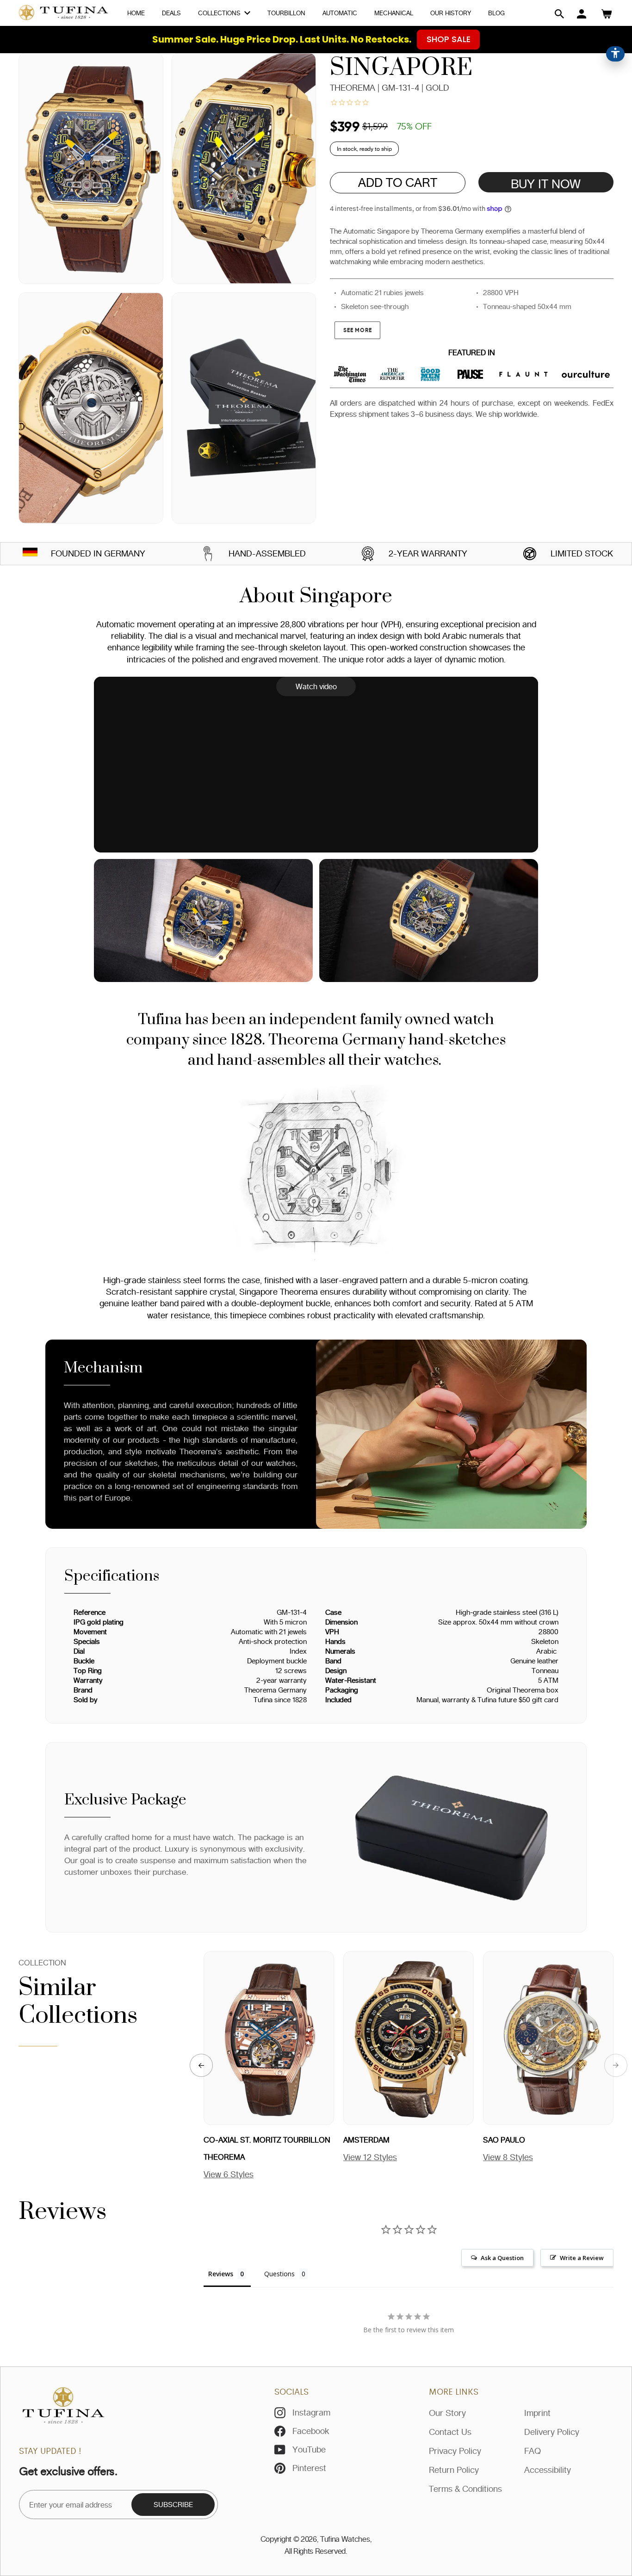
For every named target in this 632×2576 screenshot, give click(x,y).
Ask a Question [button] (502, 2258)
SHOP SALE (449, 39)
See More (357, 330)
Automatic (340, 13)
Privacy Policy (455, 2451)
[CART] (607, 14)
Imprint (537, 2413)
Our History (451, 13)
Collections (220, 13)
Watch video (316, 686)
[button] (559, 14)
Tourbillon (286, 13)
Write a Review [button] (582, 2258)
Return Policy (454, 2470)
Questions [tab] (279, 2274)
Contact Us (450, 2432)
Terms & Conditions (465, 2489)
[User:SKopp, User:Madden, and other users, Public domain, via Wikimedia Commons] (30, 553)
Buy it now (546, 184)
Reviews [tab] (221, 2274)
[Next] (616, 2065)
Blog (496, 13)
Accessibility (548, 2470)
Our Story (447, 2413)
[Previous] (201, 2065)
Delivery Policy (552, 2432)
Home (136, 13)
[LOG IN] (582, 14)
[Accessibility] (615, 54)
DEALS (171, 13)
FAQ (533, 2451)
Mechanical (394, 13)
